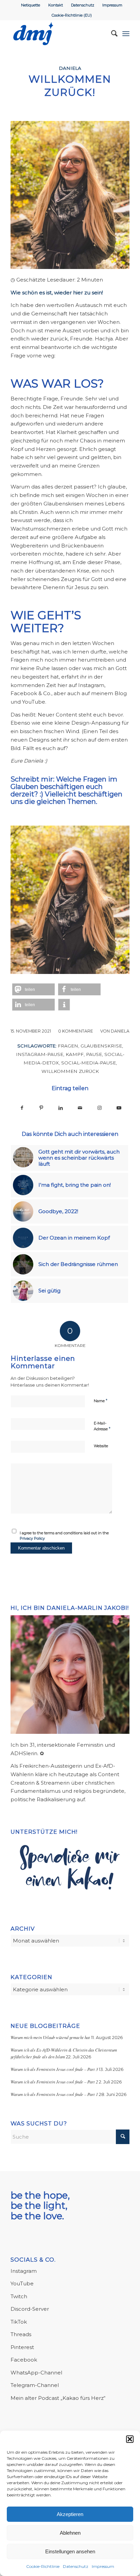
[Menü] (126, 34)
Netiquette (31, 5)
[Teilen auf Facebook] (22, 1108)
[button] (130, 2439)
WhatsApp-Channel (36, 2373)
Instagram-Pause (40, 1054)
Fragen (68, 1046)
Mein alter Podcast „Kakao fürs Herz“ (58, 2398)
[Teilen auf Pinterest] (41, 1108)
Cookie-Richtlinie (43, 2566)
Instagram (24, 2271)
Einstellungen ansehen (70, 2551)
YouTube (22, 2283)
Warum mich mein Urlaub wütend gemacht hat (50, 2037)
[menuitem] (31, 5)
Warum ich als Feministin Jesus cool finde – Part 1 (54, 2094)
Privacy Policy (32, 1538)
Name (101, 1400)
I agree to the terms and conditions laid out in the (64, 1536)
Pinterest (22, 2347)
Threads (21, 2334)
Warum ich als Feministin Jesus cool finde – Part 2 (54, 2082)
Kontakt (56, 5)
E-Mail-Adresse (102, 1426)
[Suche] (111, 34)
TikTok (19, 2322)
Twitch (19, 2296)
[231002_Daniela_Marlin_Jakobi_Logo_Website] (58, 34)
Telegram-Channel (35, 2385)
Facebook (24, 2360)
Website (101, 1446)
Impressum (103, 2566)
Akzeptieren (70, 2514)
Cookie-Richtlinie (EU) (72, 15)
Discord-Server (30, 2309)
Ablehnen (70, 2533)
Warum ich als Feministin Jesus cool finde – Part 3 (54, 2069)
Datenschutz (76, 2566)
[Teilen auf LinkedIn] (61, 1108)
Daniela (70, 68)
